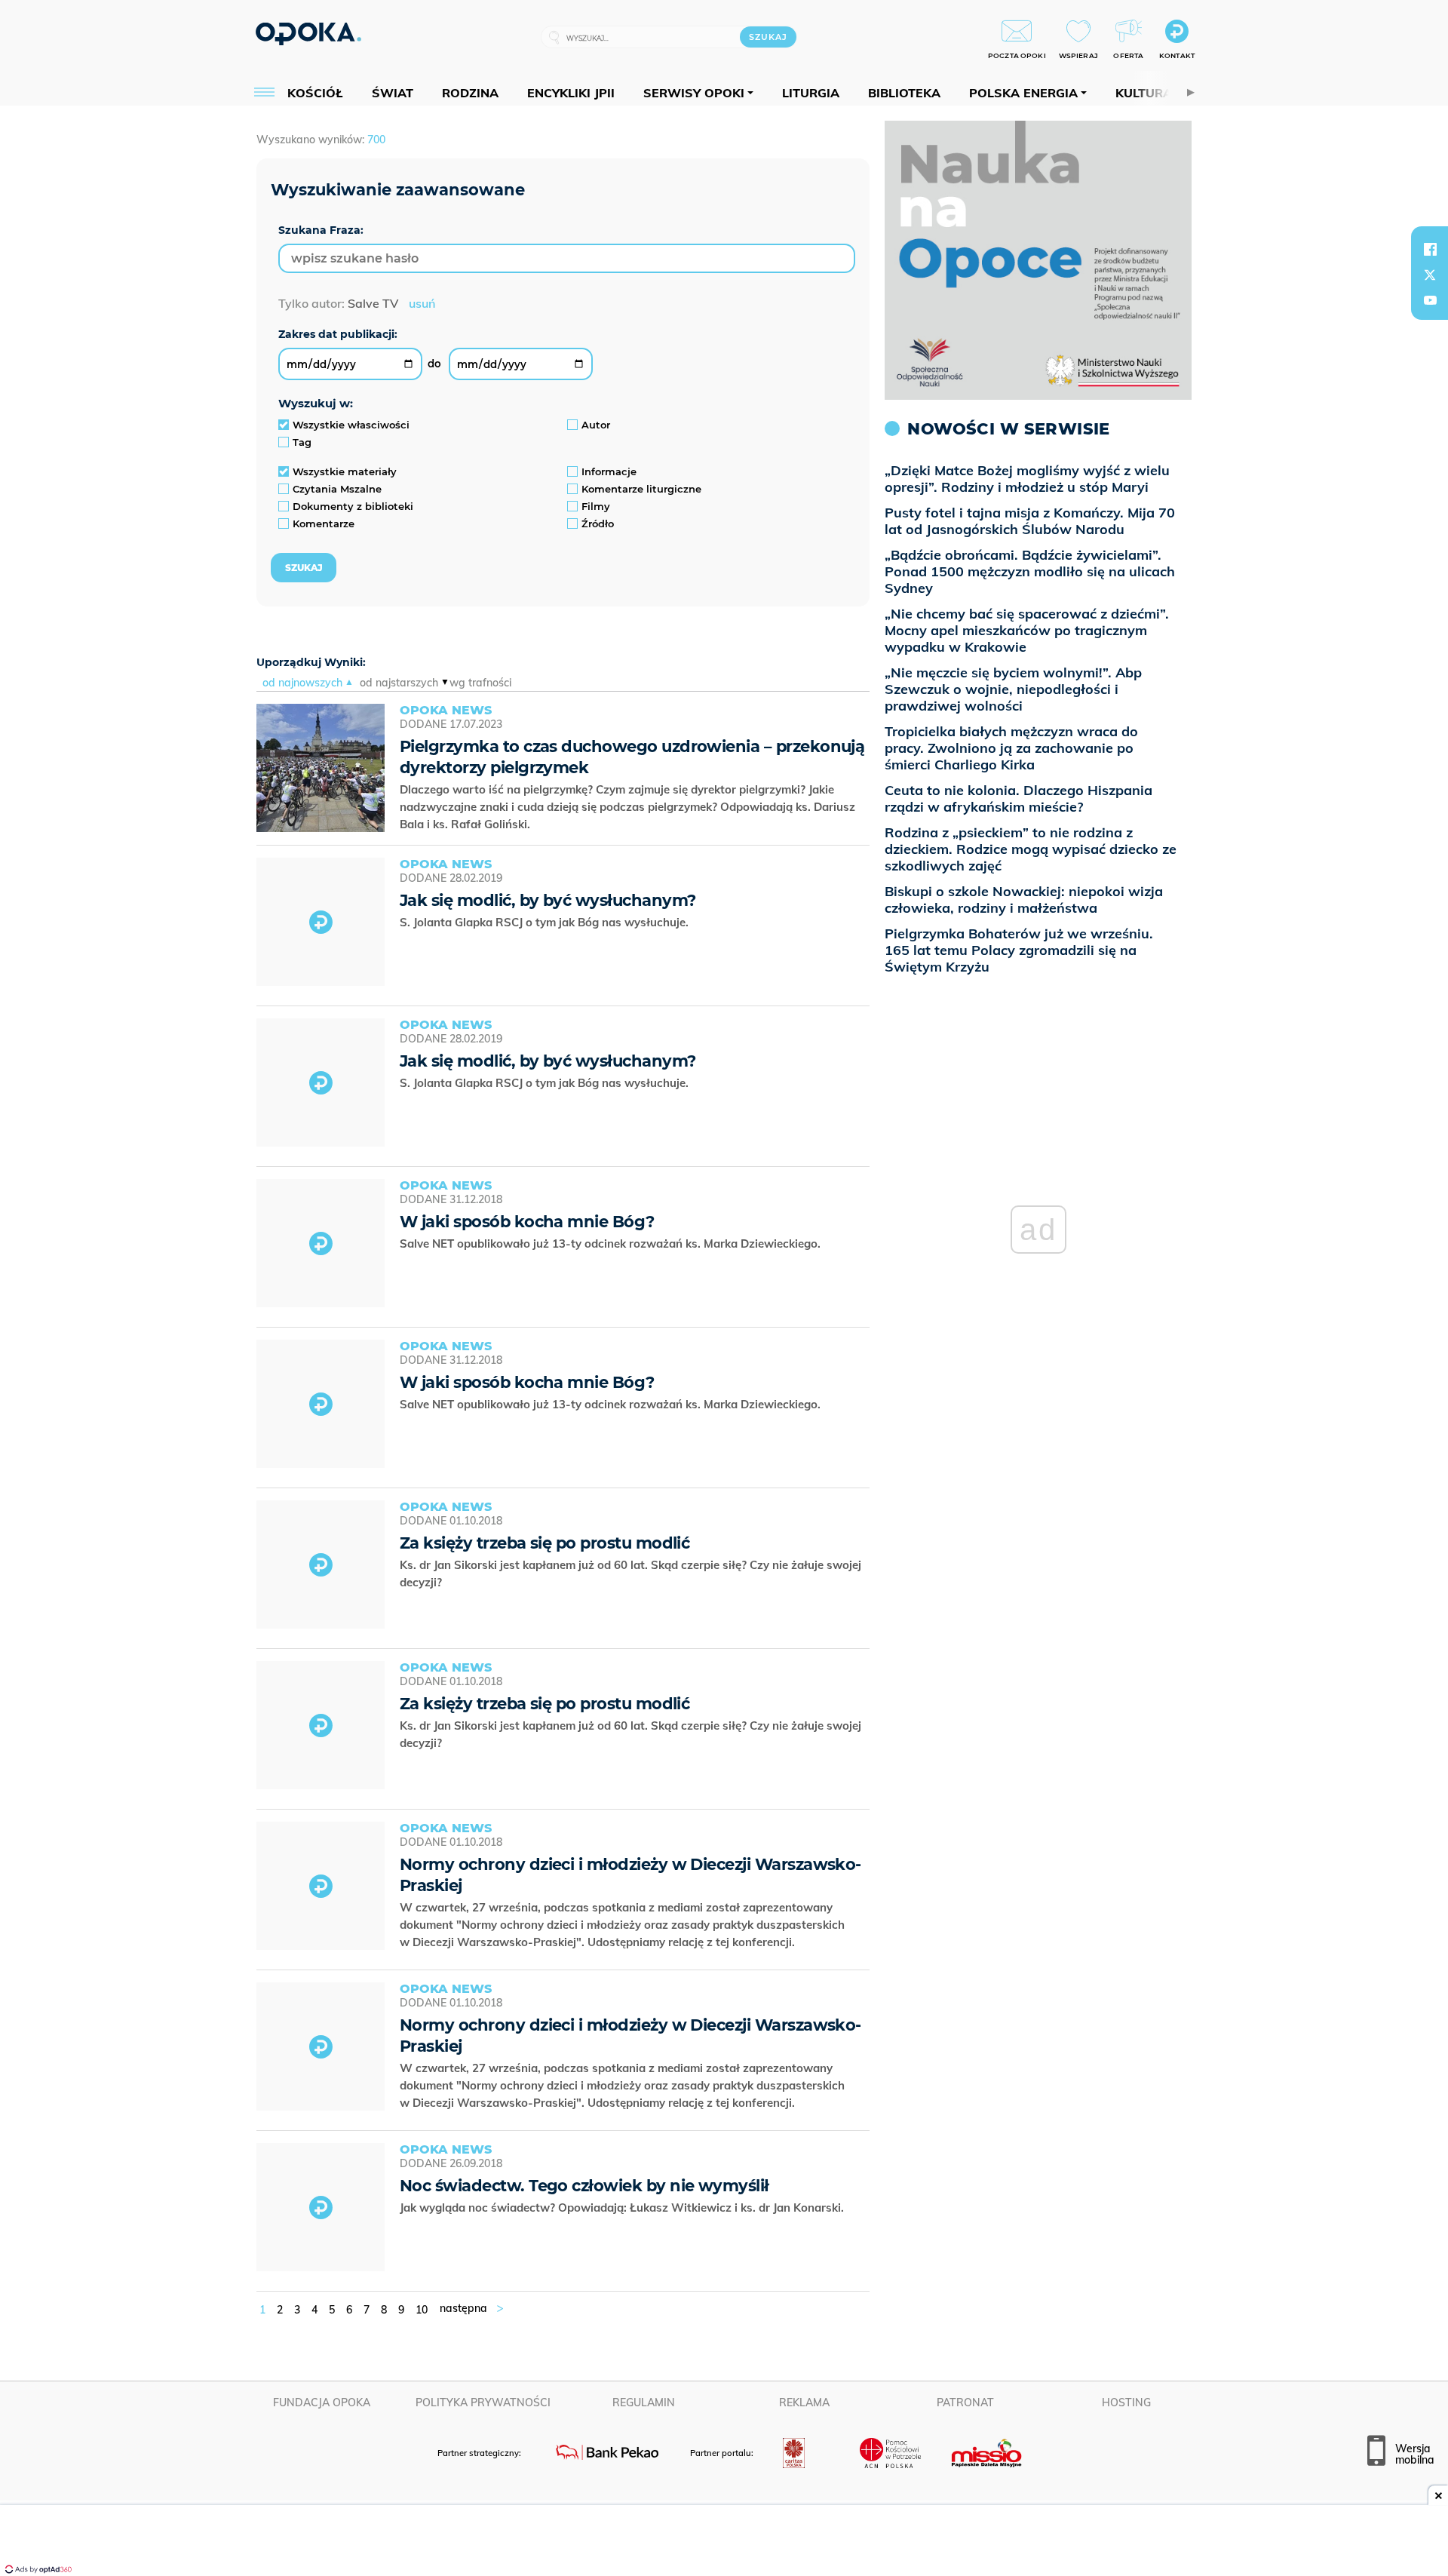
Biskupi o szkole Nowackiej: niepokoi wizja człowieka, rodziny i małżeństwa (1024, 900)
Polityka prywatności (483, 2403)
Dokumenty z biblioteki (353, 506)
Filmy (596, 506)
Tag (302, 442)
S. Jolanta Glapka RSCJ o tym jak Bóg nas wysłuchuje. (546, 922)
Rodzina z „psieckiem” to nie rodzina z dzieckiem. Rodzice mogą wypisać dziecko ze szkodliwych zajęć (1031, 849)
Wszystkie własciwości (351, 425)
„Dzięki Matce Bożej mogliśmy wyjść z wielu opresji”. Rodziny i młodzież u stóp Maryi (1027, 479)
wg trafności (480, 683)
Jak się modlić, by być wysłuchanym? (548, 900)
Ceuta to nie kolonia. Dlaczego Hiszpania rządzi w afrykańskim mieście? (1019, 798)
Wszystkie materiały (345, 471)
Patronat (965, 2403)
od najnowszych (302, 683)
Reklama (804, 2403)
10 (422, 2310)
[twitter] (1430, 275)
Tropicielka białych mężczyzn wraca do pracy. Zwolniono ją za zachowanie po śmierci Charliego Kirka (1011, 748)
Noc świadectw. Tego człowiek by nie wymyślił (584, 2186)
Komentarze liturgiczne (641, 489)
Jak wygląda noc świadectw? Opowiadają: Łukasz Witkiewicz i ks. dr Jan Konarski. (623, 2208)
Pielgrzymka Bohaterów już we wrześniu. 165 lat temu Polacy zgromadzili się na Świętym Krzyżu (1019, 950)
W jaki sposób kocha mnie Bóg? (527, 1222)
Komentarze (324, 523)
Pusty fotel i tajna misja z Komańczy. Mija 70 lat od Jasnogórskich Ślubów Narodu (1030, 521)
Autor (596, 425)
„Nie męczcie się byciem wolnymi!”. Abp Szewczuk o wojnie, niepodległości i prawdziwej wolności (1013, 689)
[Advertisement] (724, 2542)
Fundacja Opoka (322, 2403)
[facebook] (1430, 249)
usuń (422, 303)
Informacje (609, 471)
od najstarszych (399, 683)
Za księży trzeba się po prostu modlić (545, 1543)
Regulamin (644, 2403)
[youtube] (1430, 300)
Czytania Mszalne (337, 489)
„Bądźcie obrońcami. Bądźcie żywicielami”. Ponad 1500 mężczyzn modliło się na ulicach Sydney (1030, 571)
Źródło (598, 523)
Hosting (1126, 2403)
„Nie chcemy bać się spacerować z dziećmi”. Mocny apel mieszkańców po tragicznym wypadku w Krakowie (1027, 630)
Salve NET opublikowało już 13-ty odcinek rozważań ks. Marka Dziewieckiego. (612, 1243)
